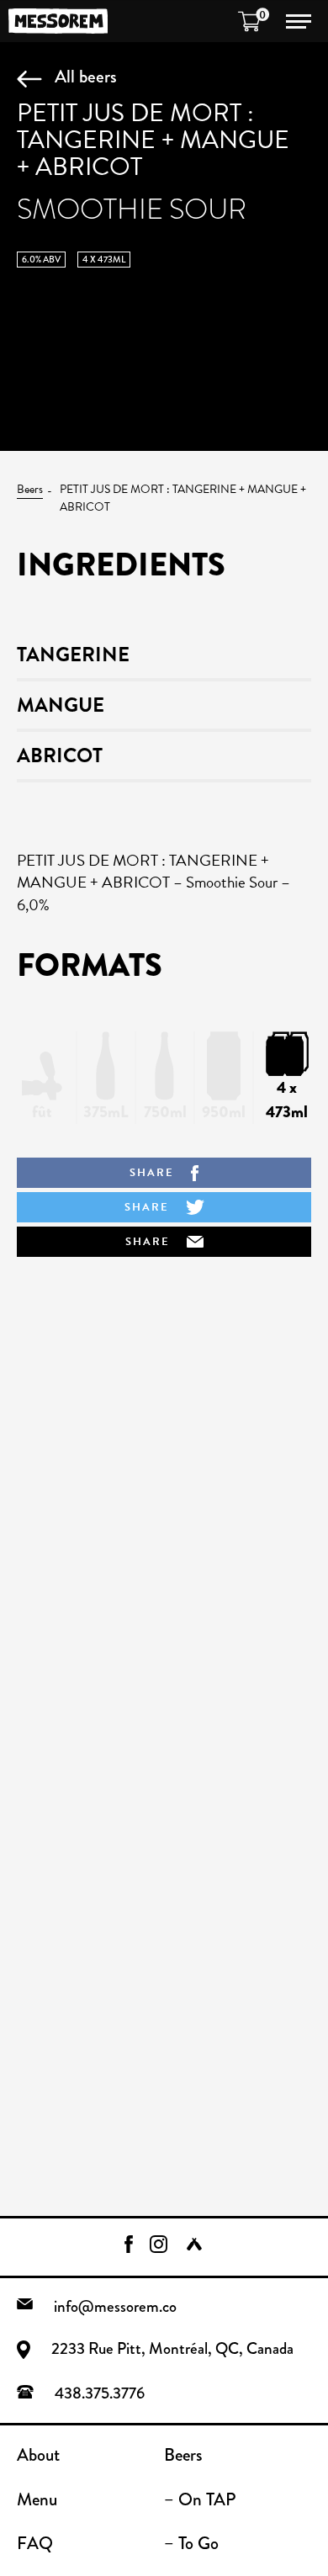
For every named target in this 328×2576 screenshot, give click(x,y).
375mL (106, 1112)
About (38, 2455)
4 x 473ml (287, 1100)
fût (42, 1112)
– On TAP (200, 2499)
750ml (165, 1112)
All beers (86, 76)
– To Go (191, 2543)
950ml (224, 1112)
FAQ (35, 2543)
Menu (37, 2499)
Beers (30, 489)
